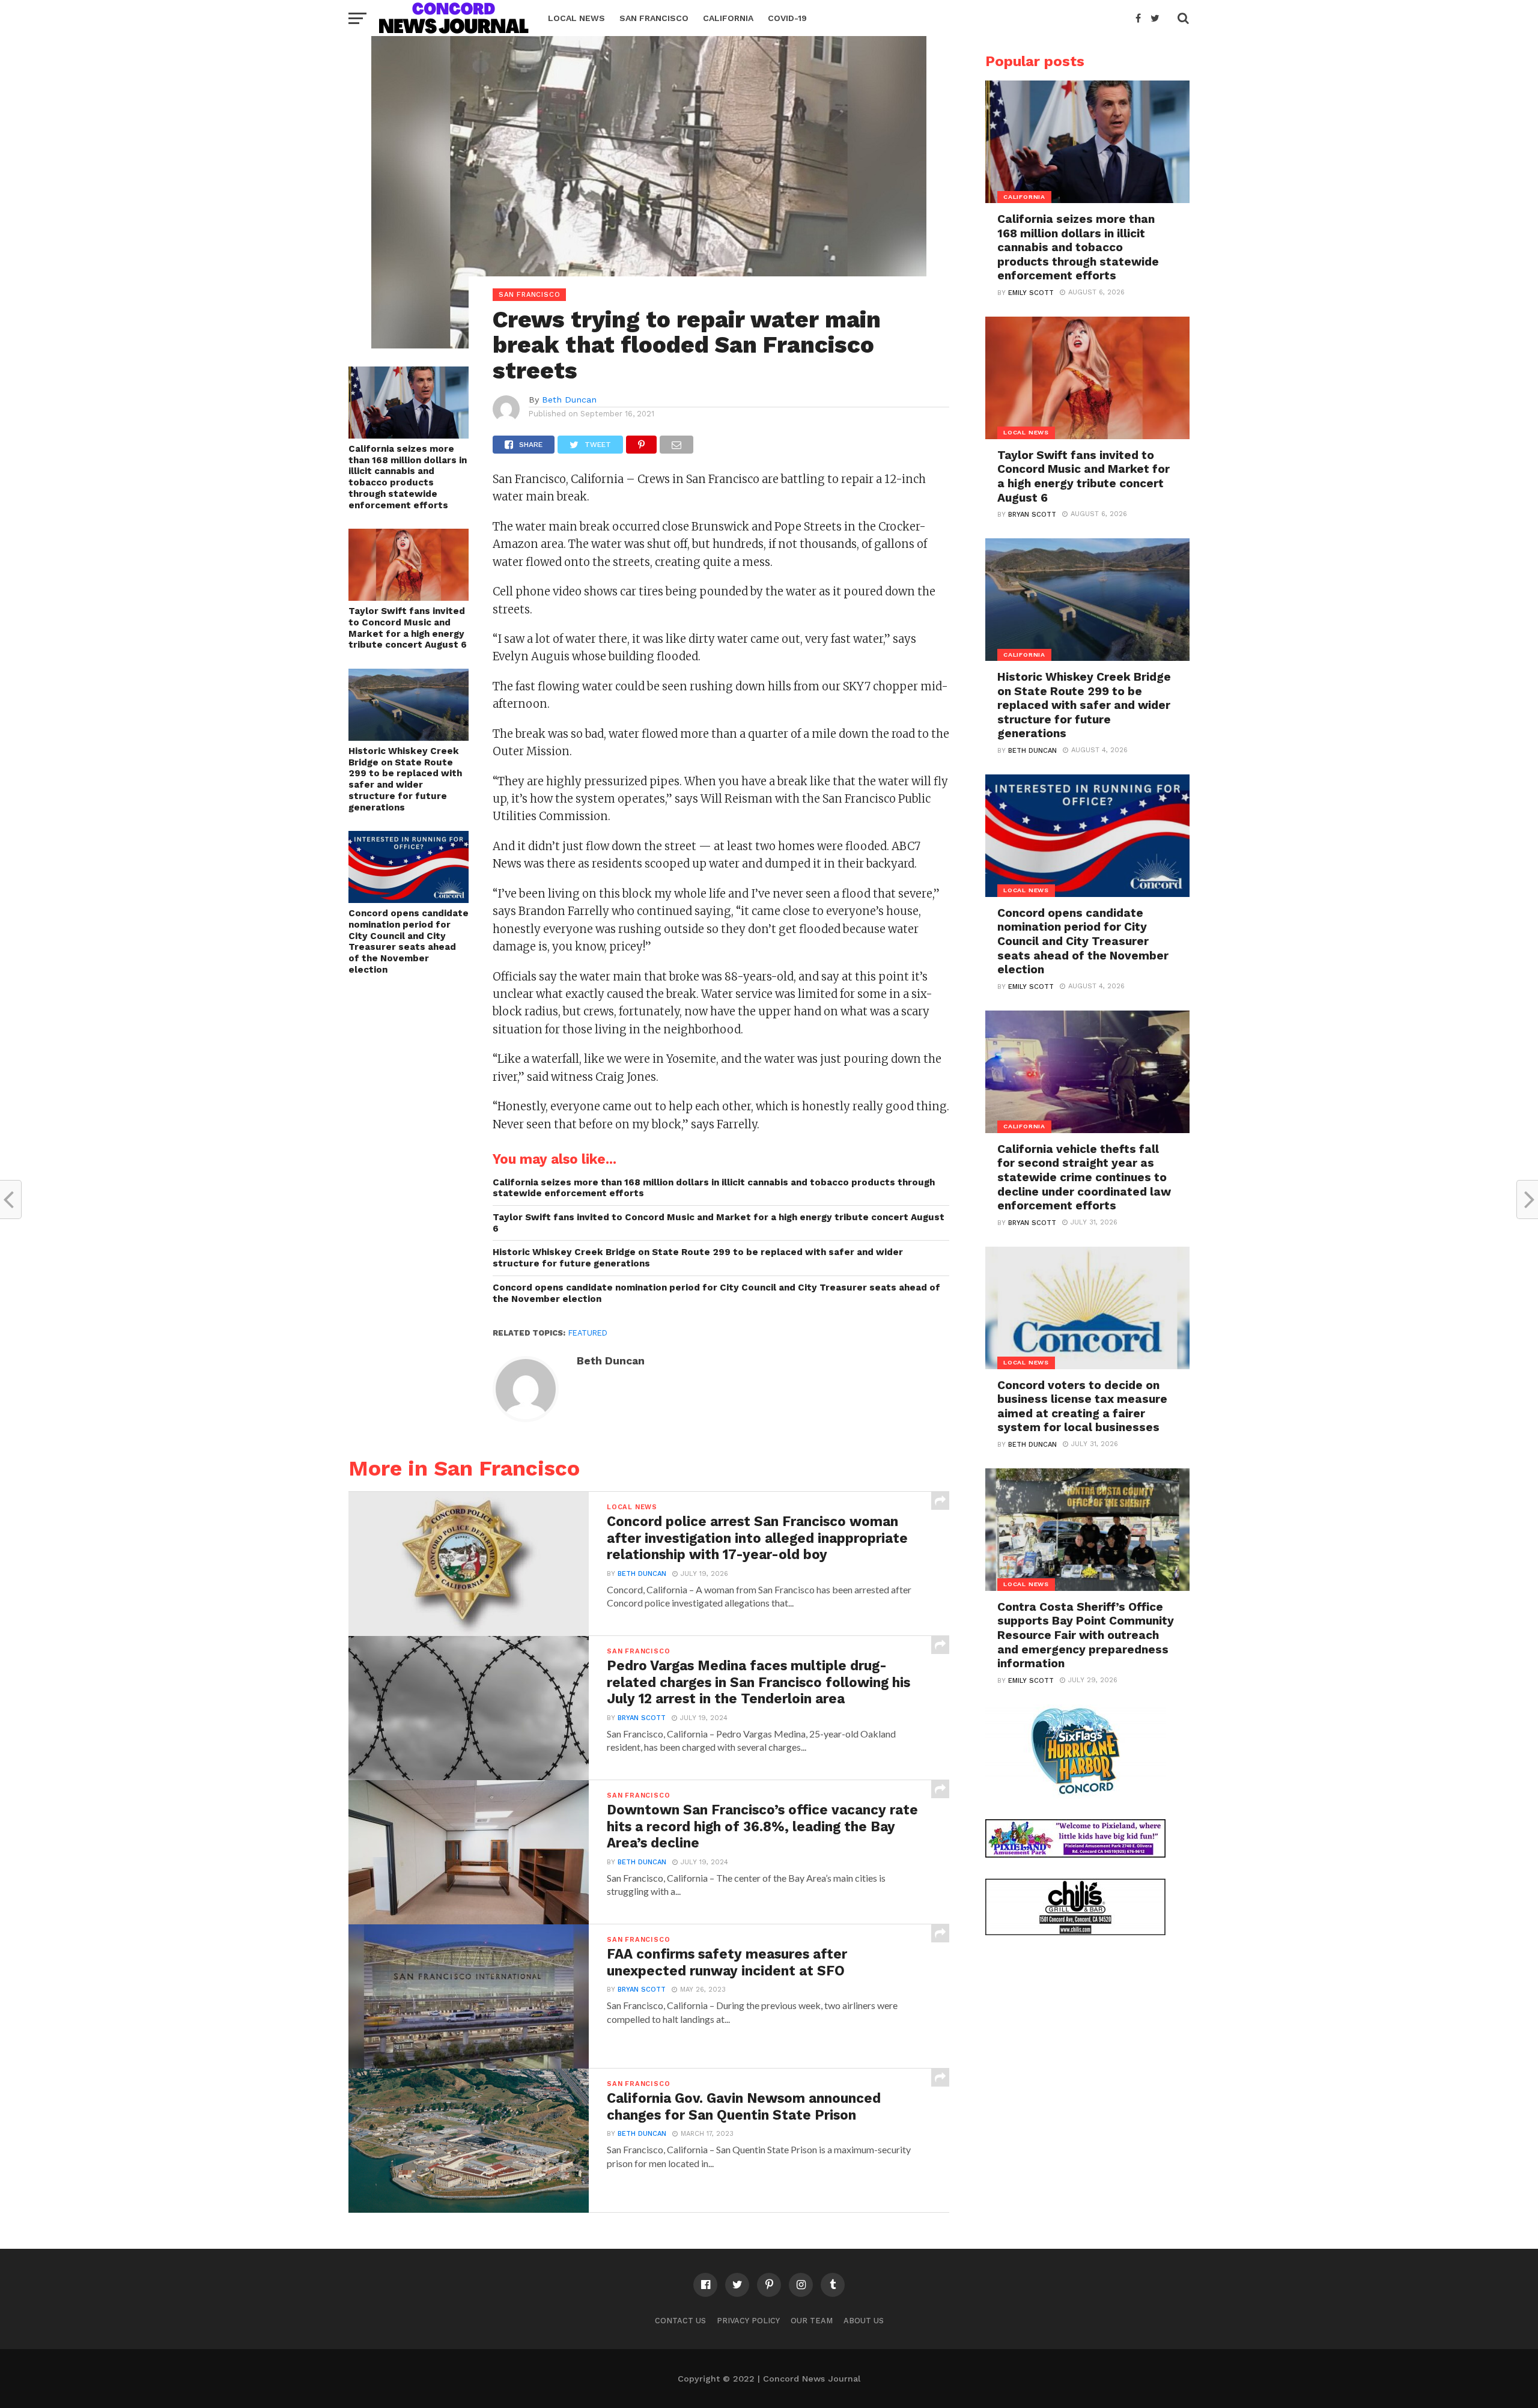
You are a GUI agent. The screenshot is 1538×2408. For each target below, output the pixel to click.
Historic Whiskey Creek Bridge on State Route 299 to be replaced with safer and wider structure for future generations (405, 779)
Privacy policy (748, 2321)
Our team (812, 2321)
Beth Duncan (569, 400)
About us (864, 2321)
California (728, 18)
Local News (576, 18)
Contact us (680, 2321)
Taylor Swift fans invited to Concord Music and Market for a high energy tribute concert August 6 (408, 628)
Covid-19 (787, 18)
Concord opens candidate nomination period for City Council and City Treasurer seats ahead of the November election (409, 941)
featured (588, 1333)
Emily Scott (1031, 293)
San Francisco (654, 18)
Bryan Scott (642, 1718)
